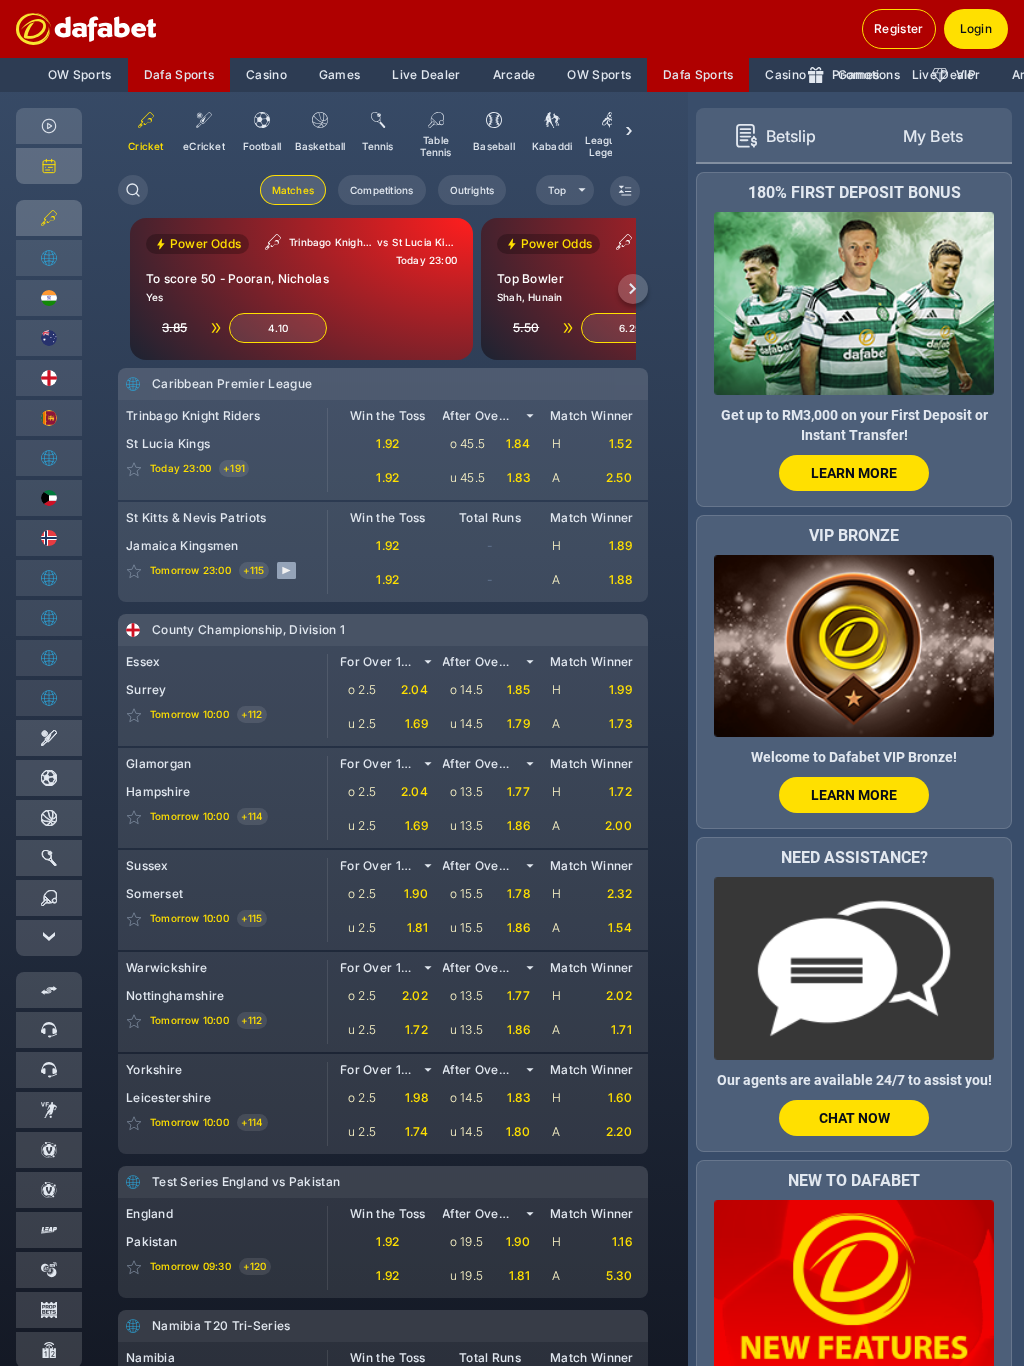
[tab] (775, 136)
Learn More (854, 473)
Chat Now (854, 1118)
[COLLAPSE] (625, 191)
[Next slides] (633, 289)
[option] (204, 131)
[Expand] (49, 938)
